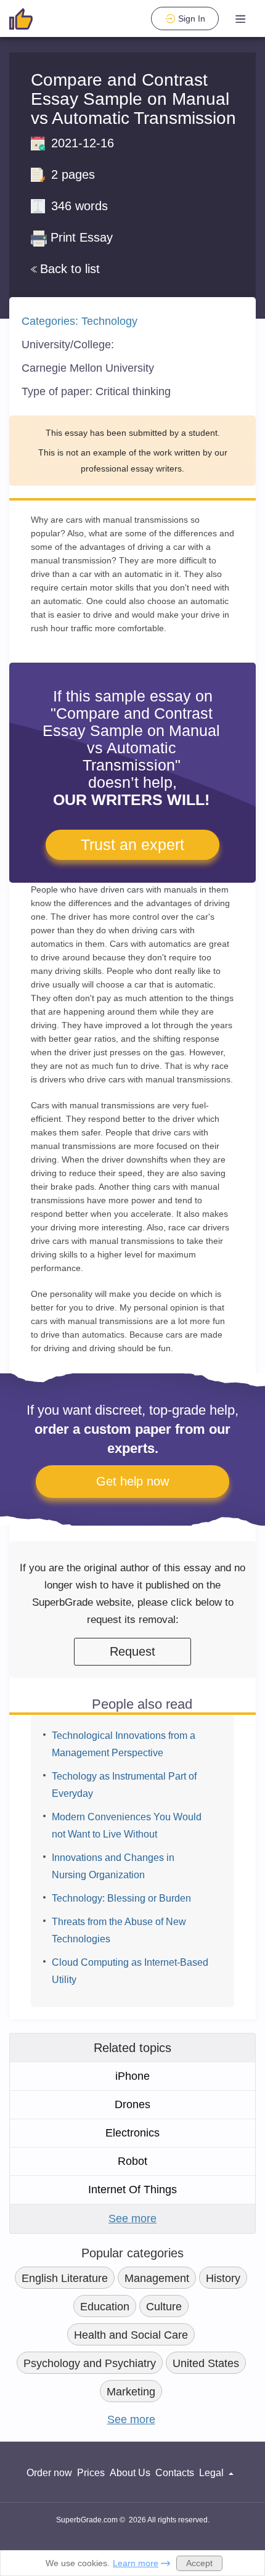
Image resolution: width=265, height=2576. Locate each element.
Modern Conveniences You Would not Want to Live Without (127, 1826)
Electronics (132, 2133)
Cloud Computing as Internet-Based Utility (130, 1971)
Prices (91, 2473)
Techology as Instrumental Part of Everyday (124, 1785)
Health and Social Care (131, 2335)
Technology (109, 321)
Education (105, 2307)
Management (157, 2278)
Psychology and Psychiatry (90, 2363)
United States (206, 2363)
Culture (164, 2307)
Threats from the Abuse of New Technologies (119, 1930)
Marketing (131, 2392)
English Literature (65, 2278)
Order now (49, 2473)
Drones (132, 2104)
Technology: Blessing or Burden (121, 1898)
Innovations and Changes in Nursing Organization (113, 1866)
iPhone (132, 2076)
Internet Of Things (132, 2190)
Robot (132, 2161)
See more (132, 2218)
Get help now (132, 1481)
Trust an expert (132, 844)
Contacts (175, 2473)
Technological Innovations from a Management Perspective (124, 1744)
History (223, 2278)
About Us (130, 2473)
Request (132, 1651)
